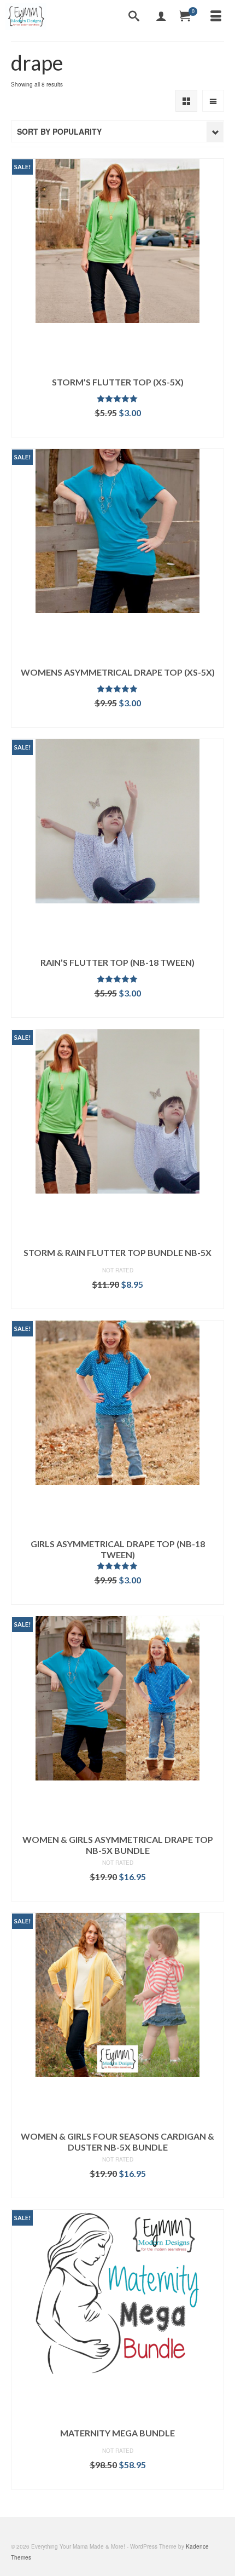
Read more (118, 1301)
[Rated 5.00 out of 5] (117, 399)
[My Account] (161, 16)
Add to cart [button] (118, 429)
